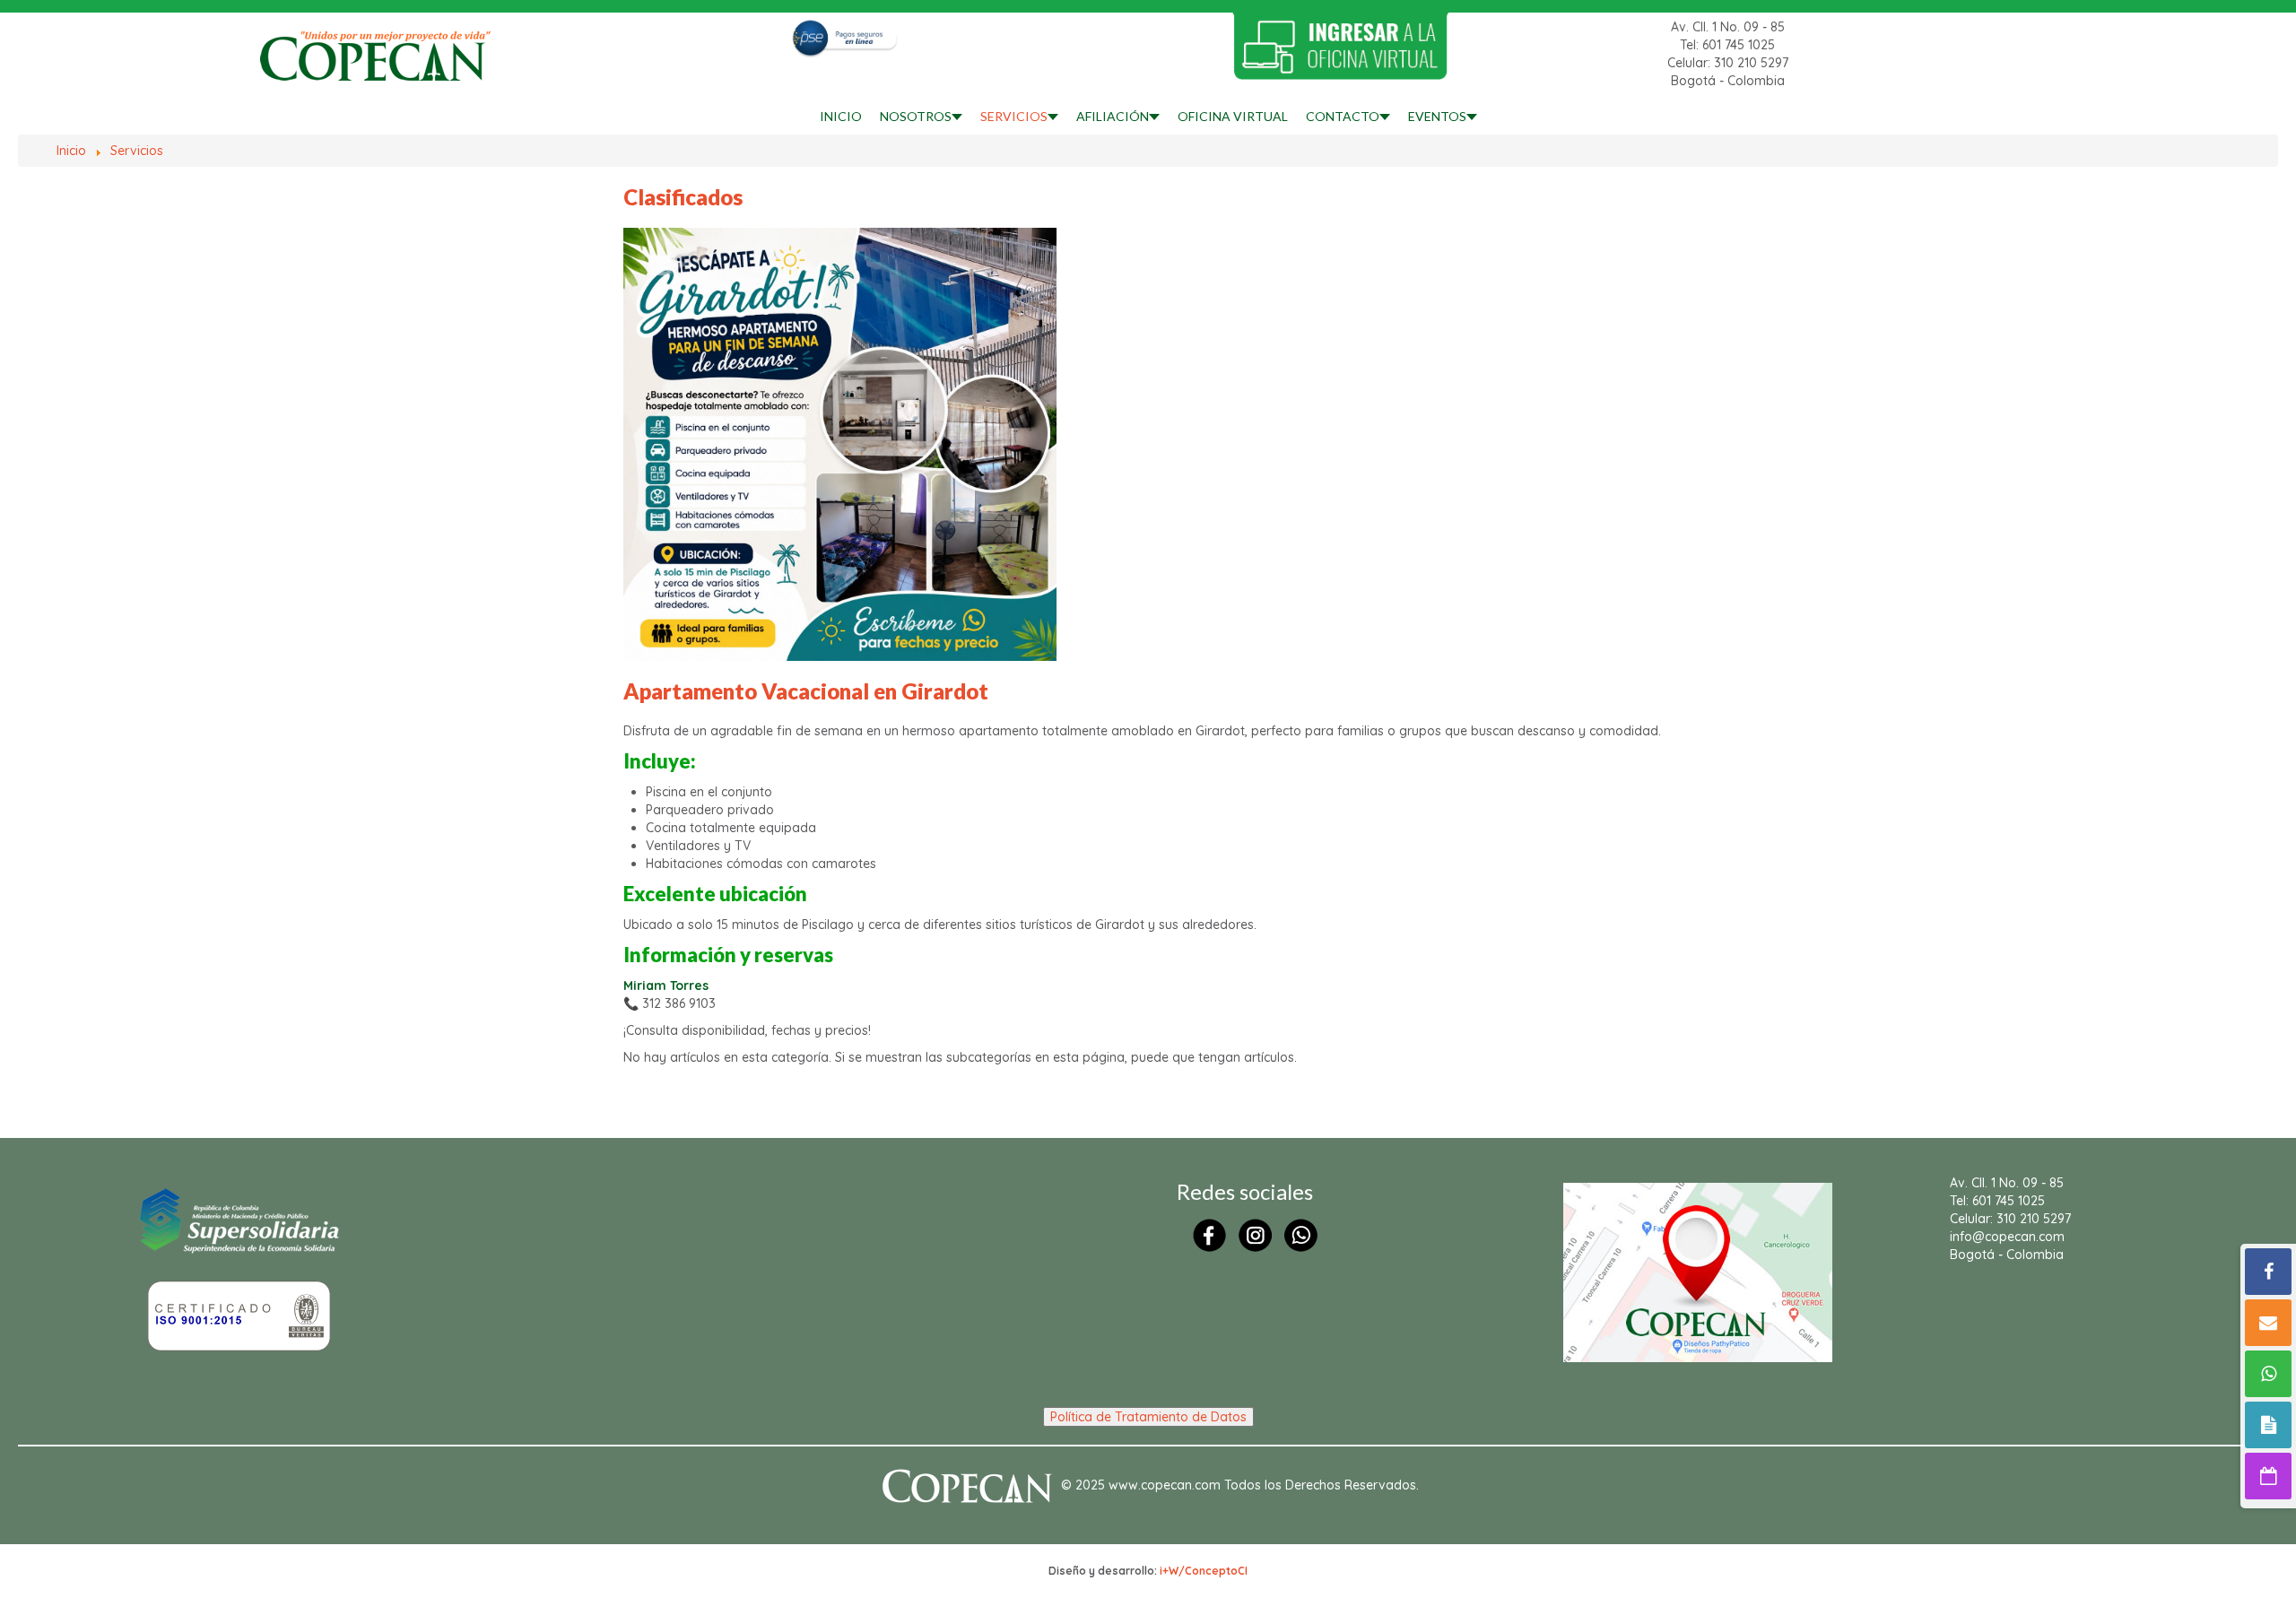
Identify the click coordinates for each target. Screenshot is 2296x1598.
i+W (1169, 1571)
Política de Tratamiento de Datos (1148, 1417)
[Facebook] (2268, 1272)
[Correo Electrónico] (2268, 1323)
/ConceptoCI (1213, 1571)
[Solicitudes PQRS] (2268, 1425)
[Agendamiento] (2268, 1476)
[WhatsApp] (2268, 1374)
